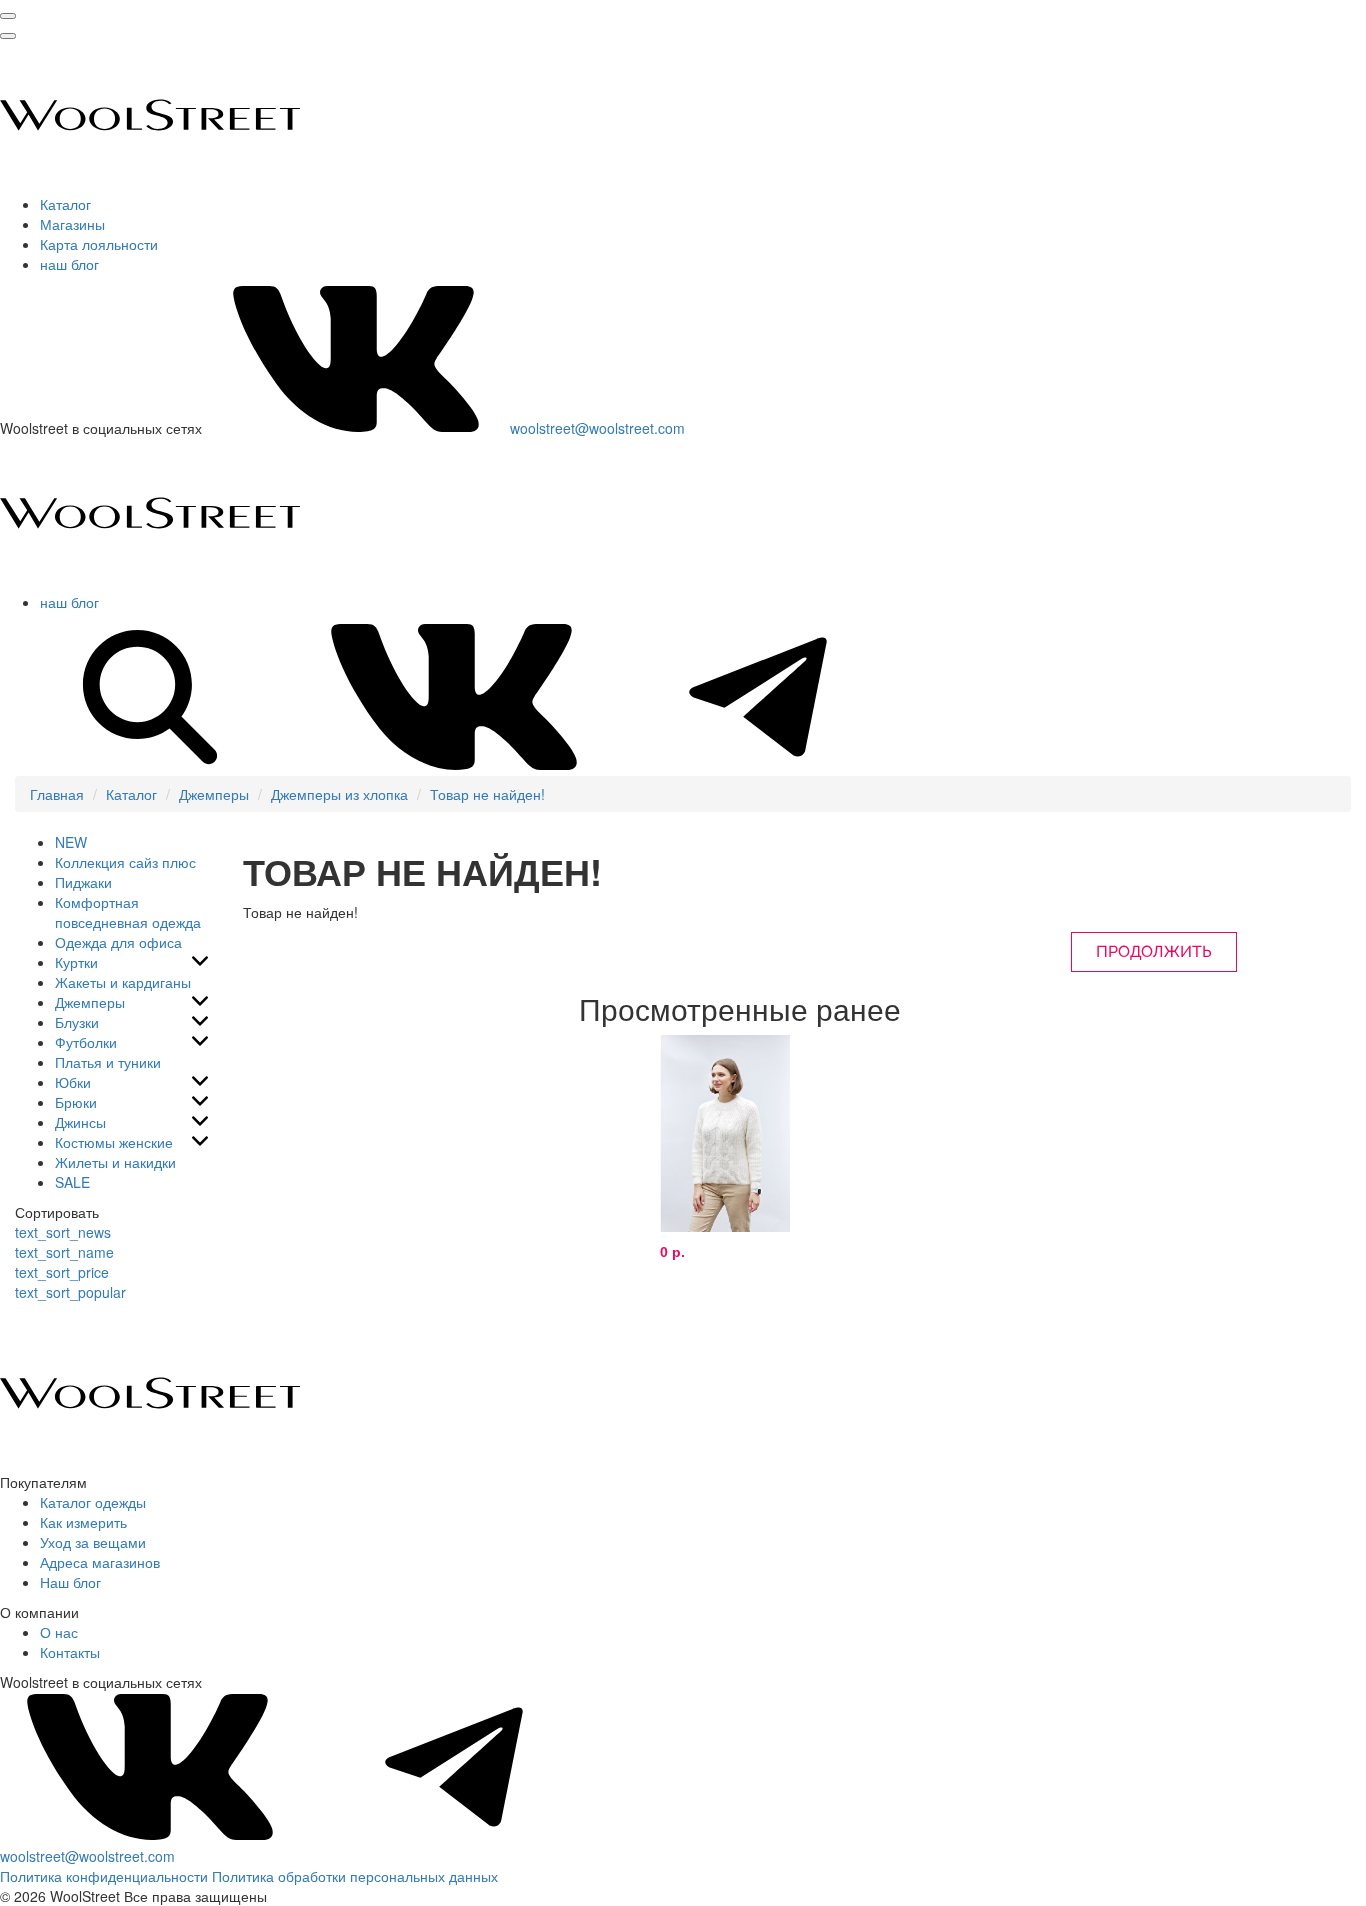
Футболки (86, 1042)
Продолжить (1154, 951)
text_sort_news (63, 1232)
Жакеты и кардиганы (123, 982)
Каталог (65, 204)
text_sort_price (62, 1272)
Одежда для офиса (118, 942)
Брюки (76, 1102)
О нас (59, 1632)
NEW (71, 842)
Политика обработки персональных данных (355, 1876)
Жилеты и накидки (115, 1162)
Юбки (73, 1082)
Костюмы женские (114, 1142)
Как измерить (83, 1522)
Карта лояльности (99, 244)
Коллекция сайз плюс (125, 862)
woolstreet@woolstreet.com (597, 428)
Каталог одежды (93, 1502)
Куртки (76, 962)
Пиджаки (83, 882)
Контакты (70, 1652)
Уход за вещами (93, 1542)
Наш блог (70, 1582)
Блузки (77, 1022)
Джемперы (214, 794)
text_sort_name (64, 1252)
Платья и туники (108, 1062)
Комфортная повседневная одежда (128, 912)
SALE (72, 1182)
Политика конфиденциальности (104, 1876)
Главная (57, 794)
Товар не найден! (487, 794)
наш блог (69, 264)
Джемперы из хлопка (339, 794)
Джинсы (80, 1122)
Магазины (72, 224)
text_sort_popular (70, 1292)
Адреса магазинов (100, 1562)
